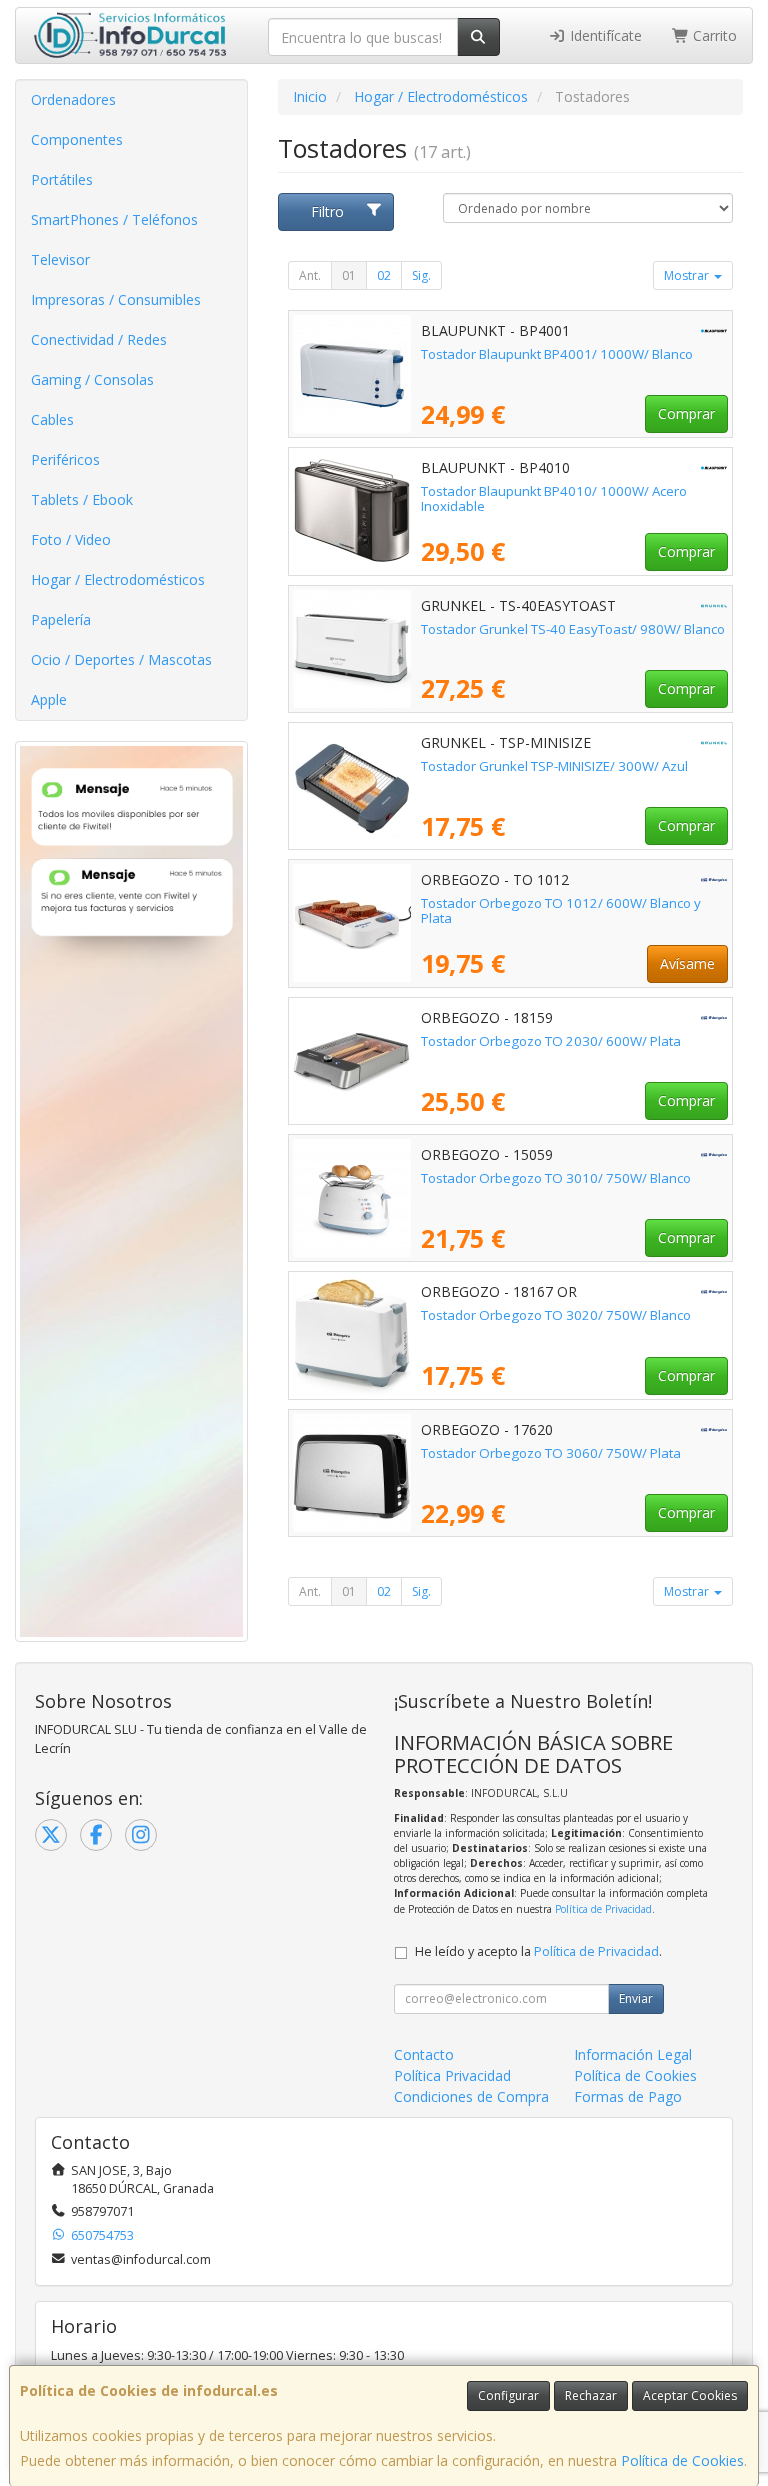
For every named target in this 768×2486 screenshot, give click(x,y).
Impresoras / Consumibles (116, 299)
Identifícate (604, 35)
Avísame (687, 963)
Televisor (60, 259)
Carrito (713, 35)
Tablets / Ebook (82, 499)
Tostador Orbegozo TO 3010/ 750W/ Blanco (556, 1178)
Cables (52, 419)
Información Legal (633, 2054)
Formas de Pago (628, 2096)
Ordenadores (73, 99)
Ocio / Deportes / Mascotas (121, 659)
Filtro (327, 211)
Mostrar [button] (688, 275)
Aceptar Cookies (690, 2395)
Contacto (424, 2054)
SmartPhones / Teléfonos (114, 219)
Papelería (61, 619)
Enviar (636, 1998)
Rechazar (591, 2395)
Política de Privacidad (603, 1909)
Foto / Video (71, 539)
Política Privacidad (452, 2075)
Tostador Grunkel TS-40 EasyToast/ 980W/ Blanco (573, 629)
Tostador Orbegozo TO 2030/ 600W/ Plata (551, 1041)
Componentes (77, 139)
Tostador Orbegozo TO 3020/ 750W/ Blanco (556, 1315)
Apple (49, 699)
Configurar (508, 2395)
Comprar (686, 413)
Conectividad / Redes (99, 339)
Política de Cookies (682, 2460)
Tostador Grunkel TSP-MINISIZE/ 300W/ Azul (554, 766)
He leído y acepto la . (538, 1951)
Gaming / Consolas (92, 379)
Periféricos (65, 459)
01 (349, 275)
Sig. (421, 275)
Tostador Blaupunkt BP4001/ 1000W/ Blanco (557, 354)
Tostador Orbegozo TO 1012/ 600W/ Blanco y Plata (561, 910)
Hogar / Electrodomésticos (118, 579)
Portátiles (62, 179)
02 (384, 275)
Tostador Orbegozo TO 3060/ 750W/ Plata (551, 1453)
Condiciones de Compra (471, 2096)
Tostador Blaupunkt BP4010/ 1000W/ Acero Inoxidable (554, 498)
